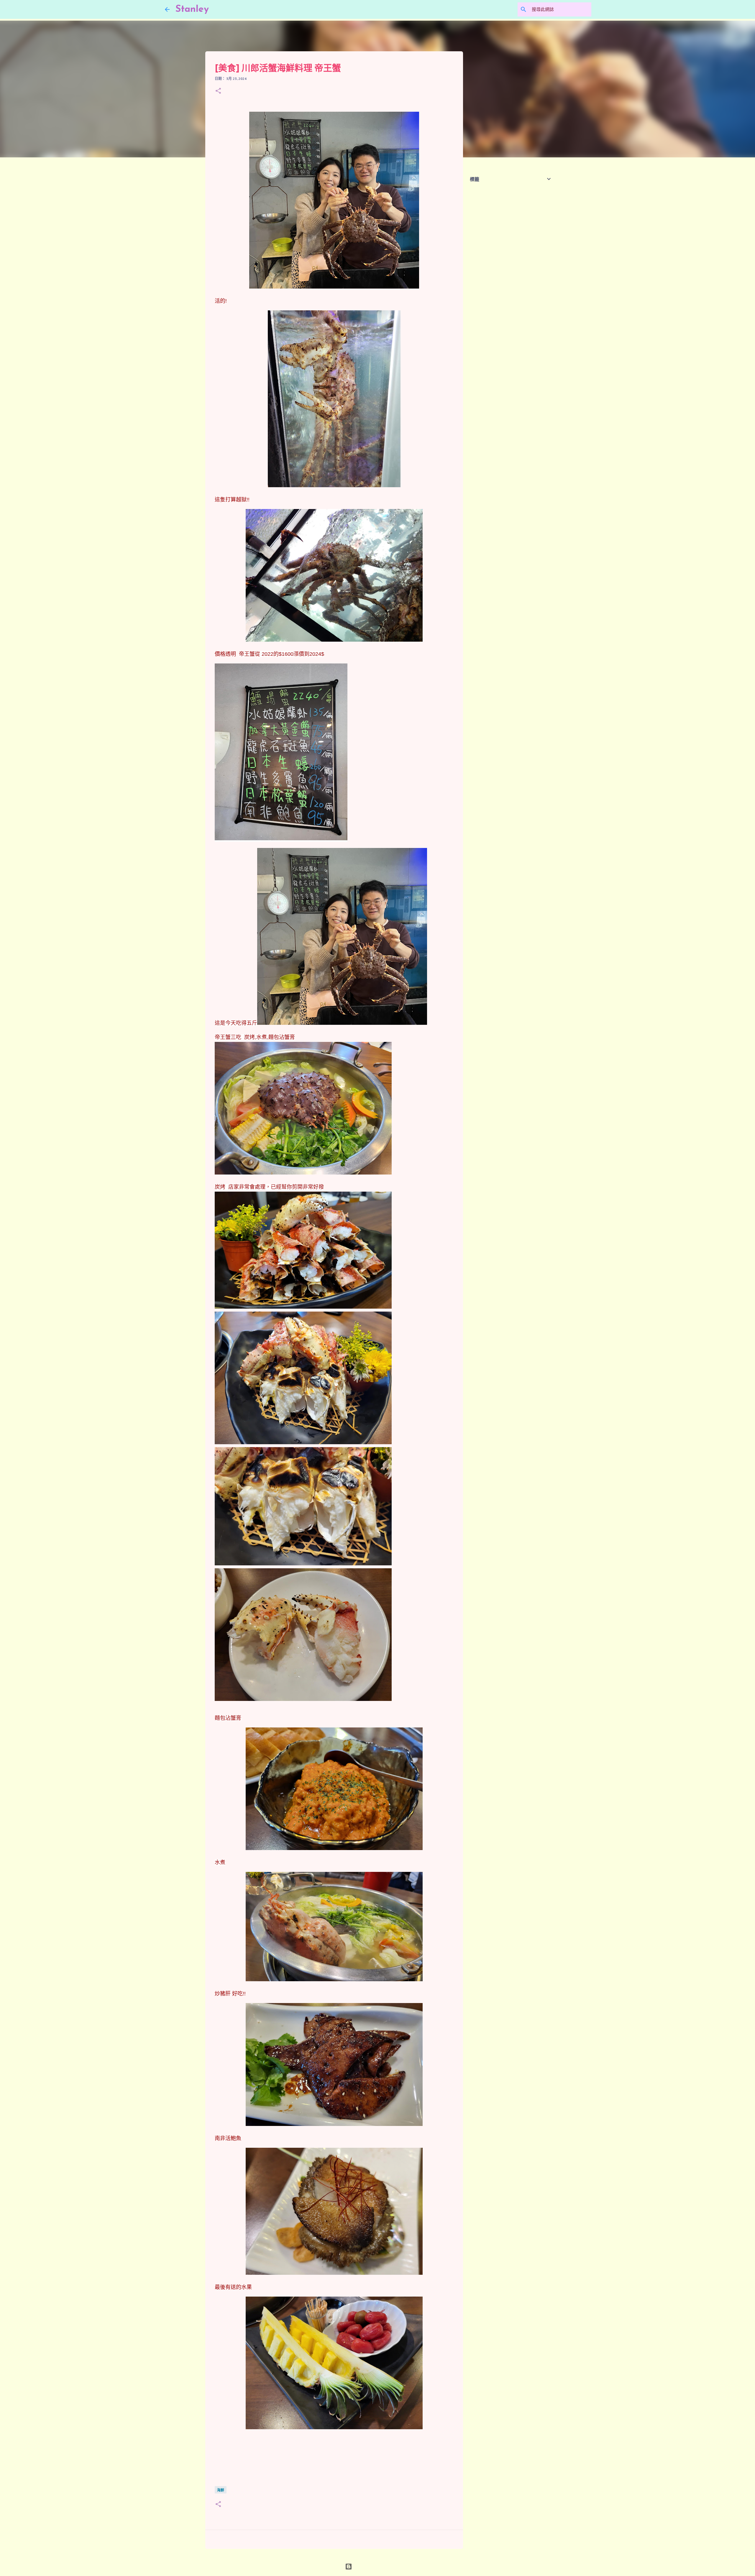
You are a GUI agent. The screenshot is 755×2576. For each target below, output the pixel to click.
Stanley (192, 9)
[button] (218, 91)
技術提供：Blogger (381, 2567)
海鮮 (221, 2490)
